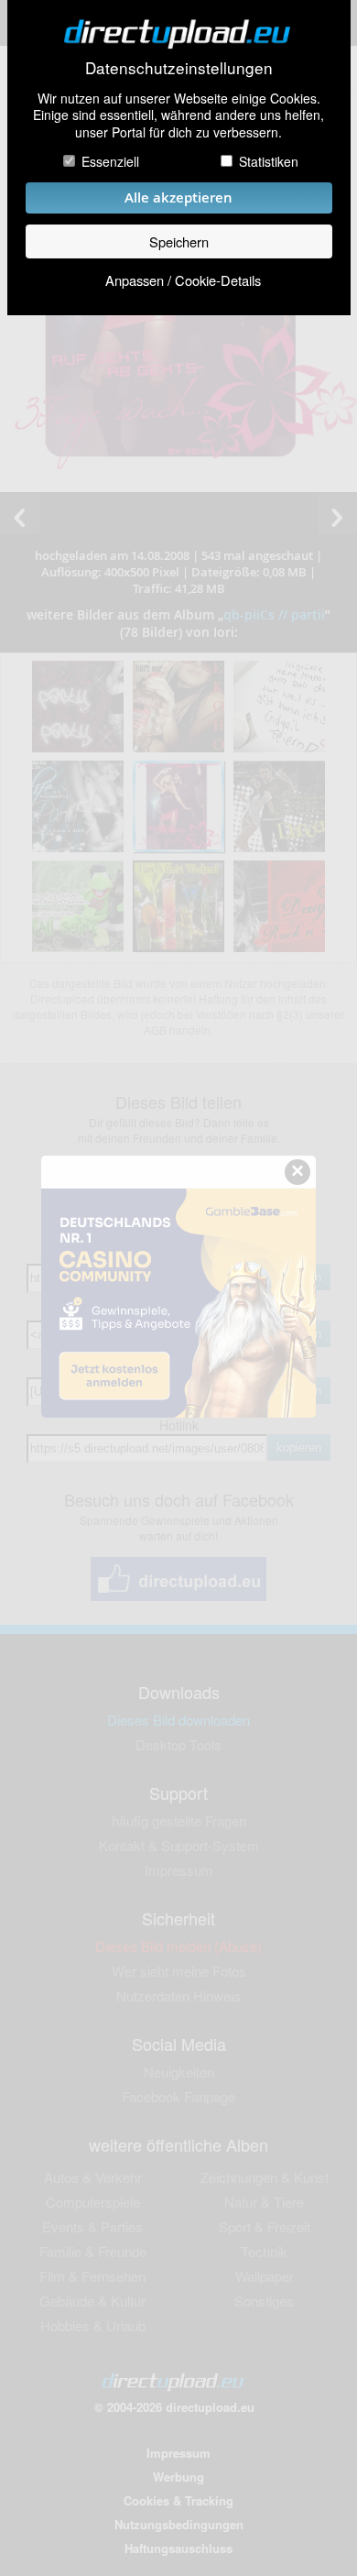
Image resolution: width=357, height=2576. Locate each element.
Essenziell (110, 161)
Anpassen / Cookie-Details (183, 280)
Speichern (179, 241)
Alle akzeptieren (178, 197)
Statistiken (269, 161)
